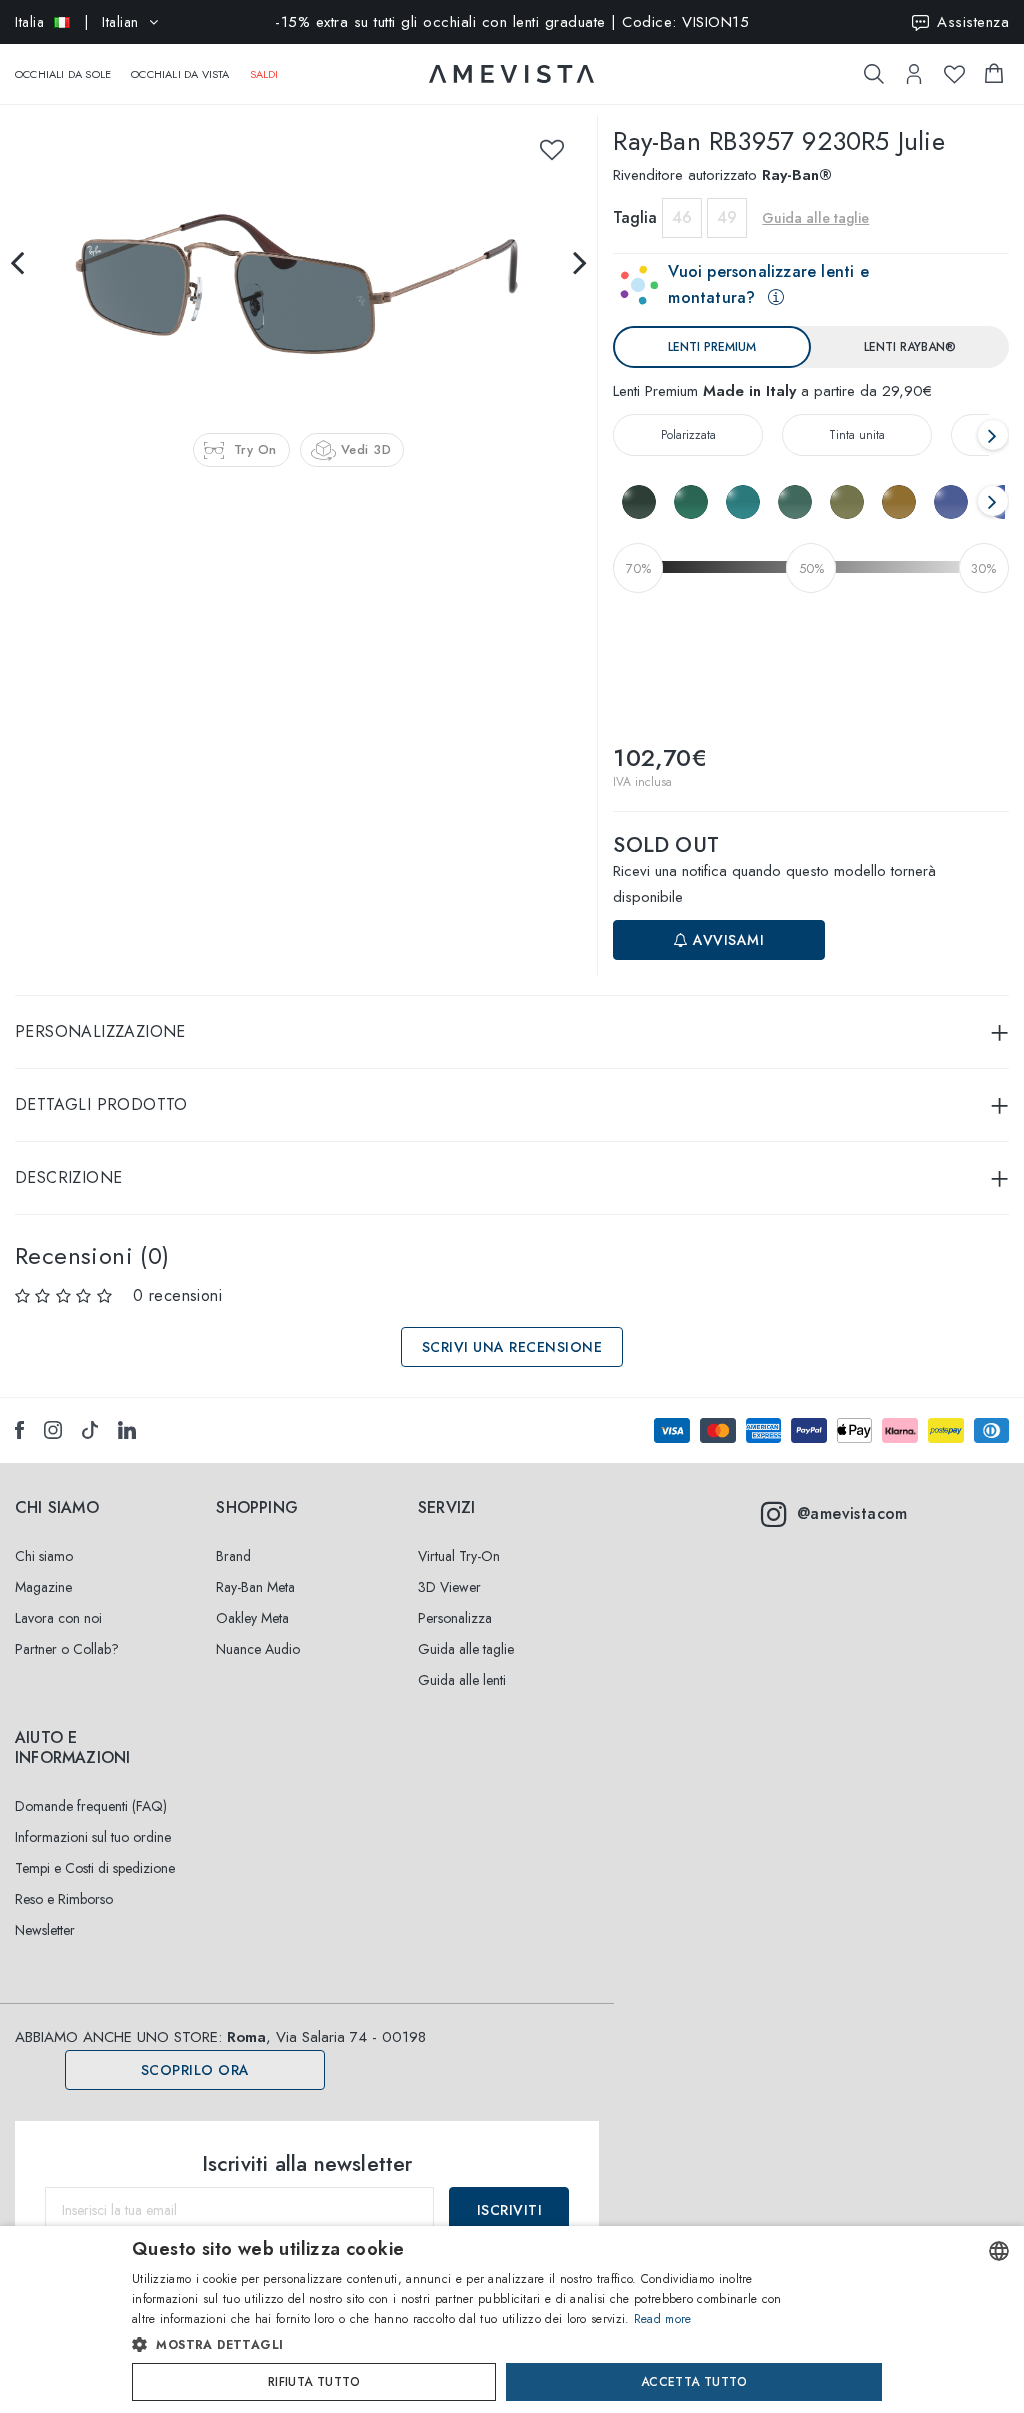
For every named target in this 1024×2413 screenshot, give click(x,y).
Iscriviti (510, 2210)
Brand (233, 1556)
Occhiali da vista (180, 74)
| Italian (77, 22)
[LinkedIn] (127, 1430)
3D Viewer (449, 1587)
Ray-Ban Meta (255, 1587)
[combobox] (999, 2251)
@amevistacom (852, 1513)
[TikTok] (90, 1430)
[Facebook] (19, 1430)
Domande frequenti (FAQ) (91, 1806)
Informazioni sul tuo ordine (93, 1837)
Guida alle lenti (462, 1680)
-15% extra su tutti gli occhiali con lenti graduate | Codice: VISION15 (512, 22)
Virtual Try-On (459, 1556)
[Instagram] (53, 1430)
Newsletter (45, 1930)
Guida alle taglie (466, 1649)
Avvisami (727, 940)
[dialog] (512, 2319)
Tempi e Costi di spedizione (95, 1868)
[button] (469, 2345)
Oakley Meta (252, 1618)
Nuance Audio (258, 1649)
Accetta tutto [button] (694, 2382)
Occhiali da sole (63, 74)
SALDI (264, 74)
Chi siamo (44, 1556)
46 (682, 217)
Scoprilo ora (195, 2070)
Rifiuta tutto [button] (314, 2382)
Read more (663, 2319)
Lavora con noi (58, 1618)
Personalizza (455, 1618)
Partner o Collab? (67, 1649)
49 (727, 217)
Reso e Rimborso (64, 1899)
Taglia (635, 217)
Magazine (43, 1587)
